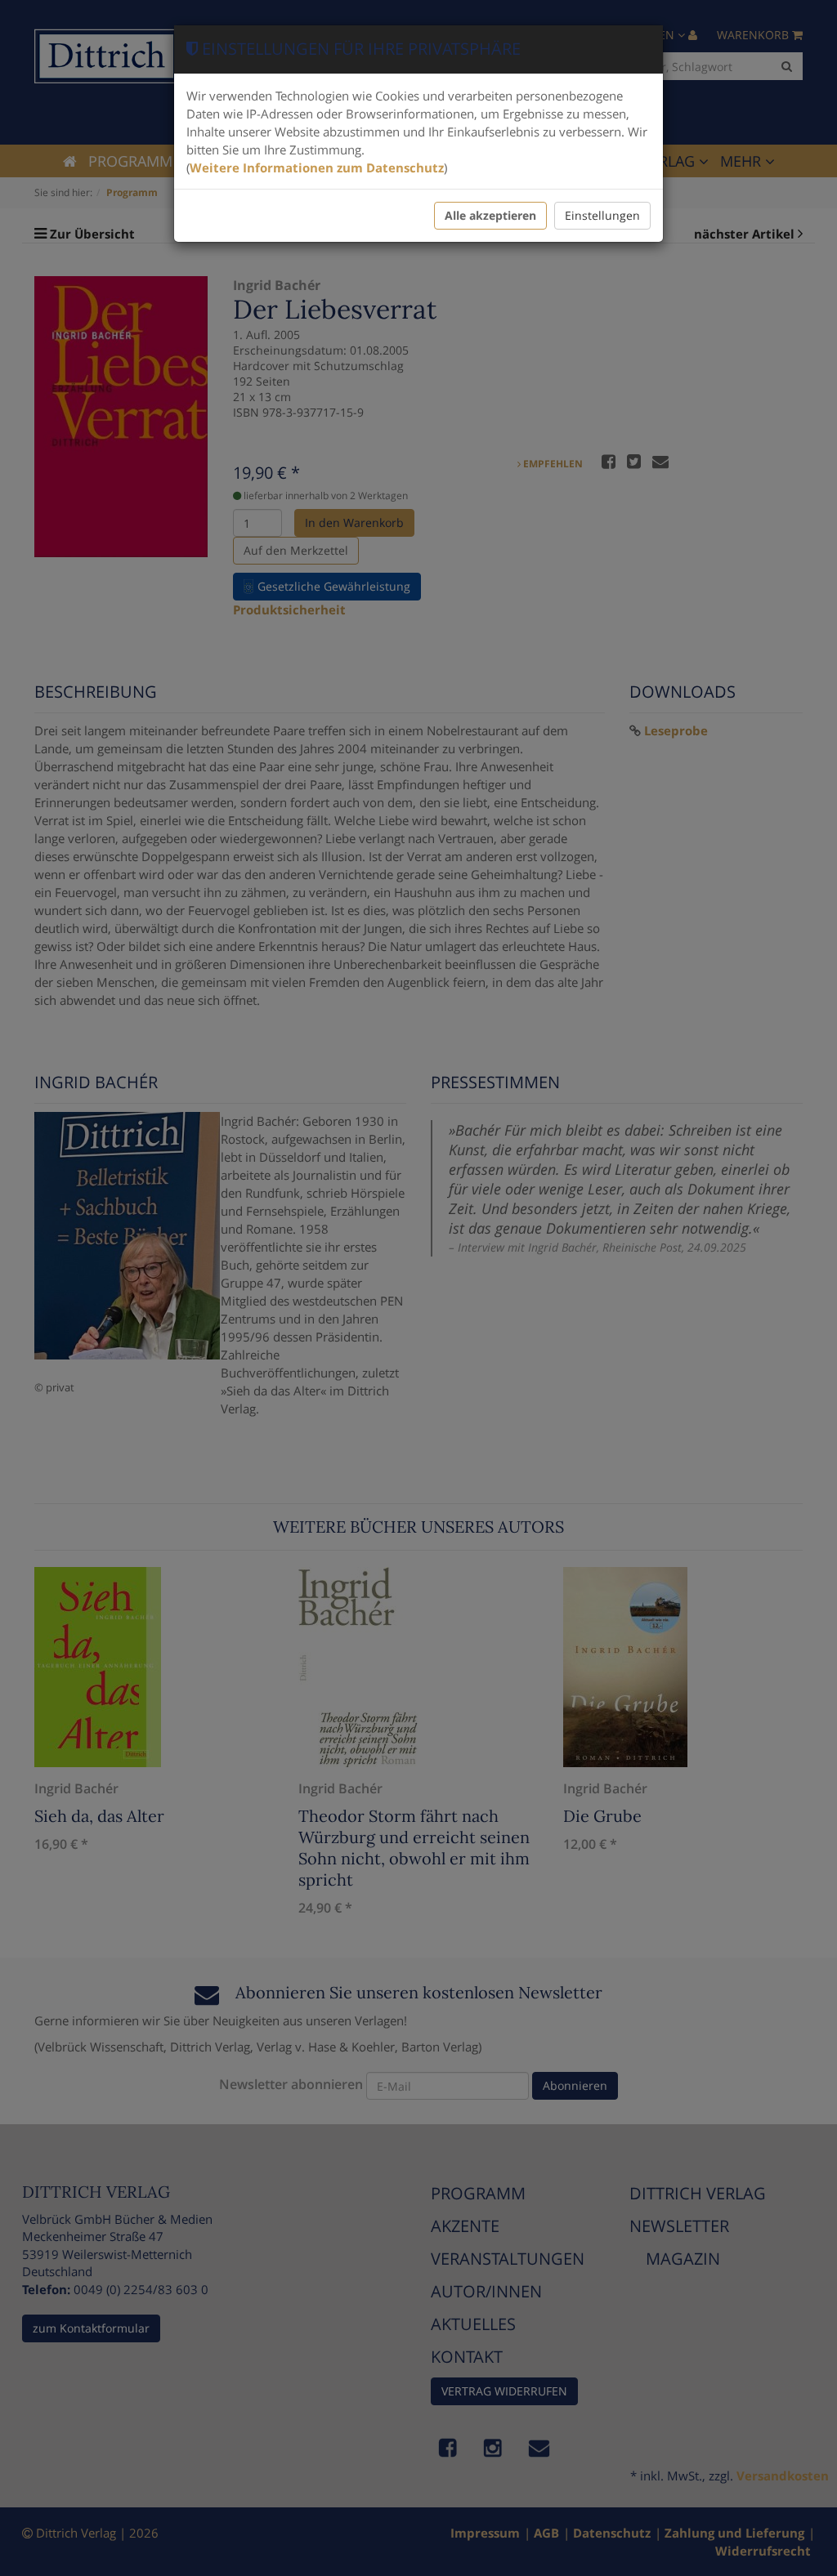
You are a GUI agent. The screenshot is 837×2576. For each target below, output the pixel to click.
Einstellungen (602, 215)
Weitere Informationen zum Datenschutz (317, 167)
